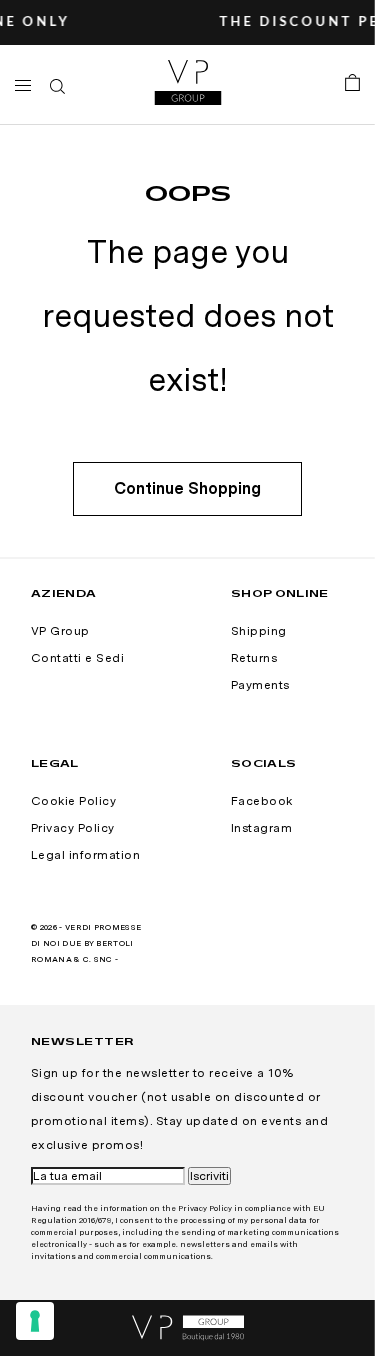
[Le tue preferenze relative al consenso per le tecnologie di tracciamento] (35, 1321)
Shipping (259, 631)
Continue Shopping (187, 488)
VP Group (60, 631)
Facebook (262, 801)
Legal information (85, 855)
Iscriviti (209, 1176)
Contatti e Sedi (77, 658)
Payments (260, 685)
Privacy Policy (73, 828)
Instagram (261, 828)
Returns (254, 658)
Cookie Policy (73, 801)
